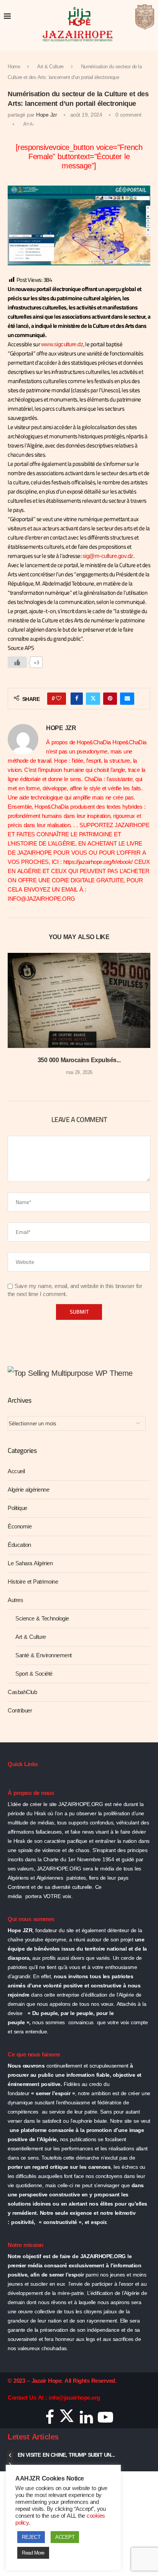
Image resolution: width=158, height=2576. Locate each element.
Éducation (19, 1545)
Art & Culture (50, 67)
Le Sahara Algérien (30, 1563)
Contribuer (20, 1711)
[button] (14, 1020)
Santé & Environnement (44, 1655)
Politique (17, 1508)
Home (14, 67)
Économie (20, 1527)
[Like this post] (59, 699)
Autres (15, 1600)
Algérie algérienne (28, 1490)
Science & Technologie (42, 1619)
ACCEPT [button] (65, 2537)
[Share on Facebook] (77, 699)
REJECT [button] (31, 2537)
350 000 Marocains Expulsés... (79, 1060)
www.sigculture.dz (62, 344)
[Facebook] (50, 2420)
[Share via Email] (127, 699)
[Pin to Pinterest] (110, 699)
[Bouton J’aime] (17, 662)
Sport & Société (34, 1674)
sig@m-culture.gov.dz (108, 556)
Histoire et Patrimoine (33, 1582)
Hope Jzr (46, 115)
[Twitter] (67, 2420)
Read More (33, 2553)
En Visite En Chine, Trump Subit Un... (66, 2455)
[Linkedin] (86, 2420)
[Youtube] (105, 2420)
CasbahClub (22, 1692)
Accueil (16, 1471)
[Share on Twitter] (93, 699)
